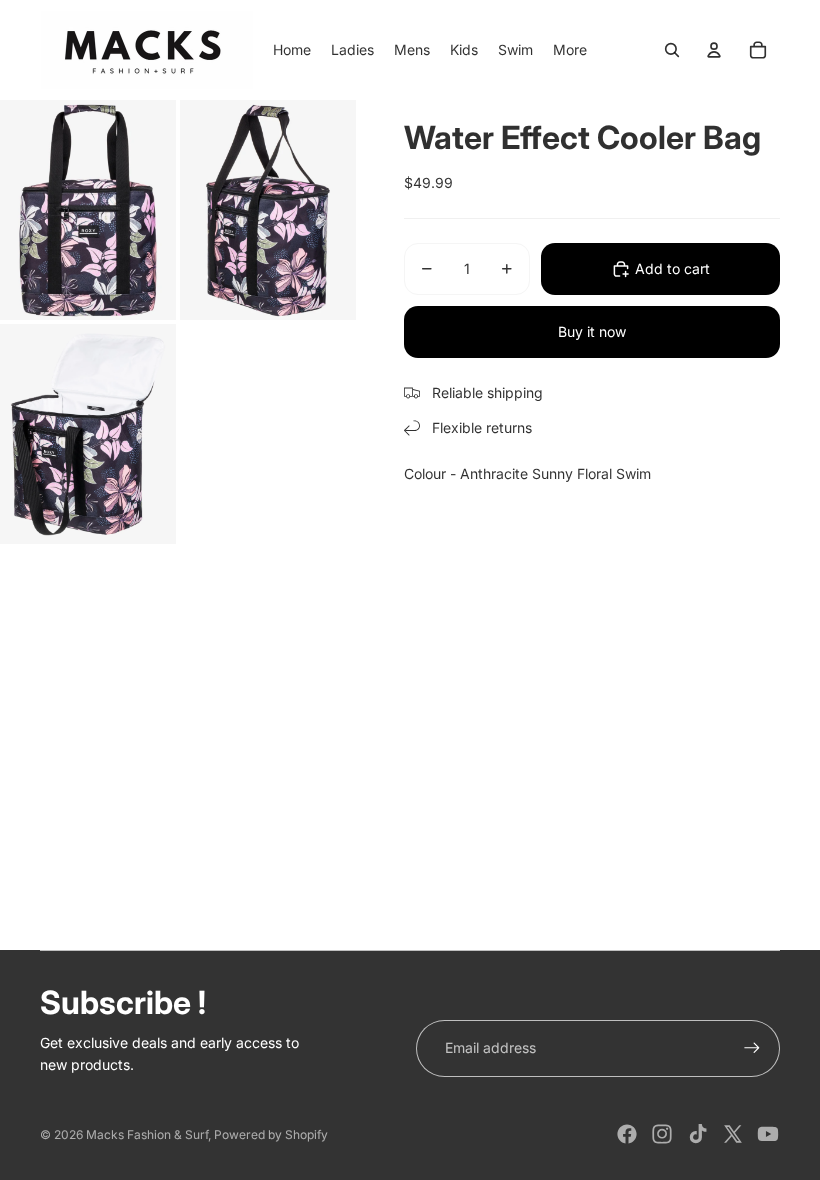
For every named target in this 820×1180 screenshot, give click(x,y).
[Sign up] (752, 1048)
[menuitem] (570, 50)
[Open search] (672, 50)
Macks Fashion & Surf (147, 1134)
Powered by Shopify (271, 1134)
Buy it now (592, 331)
